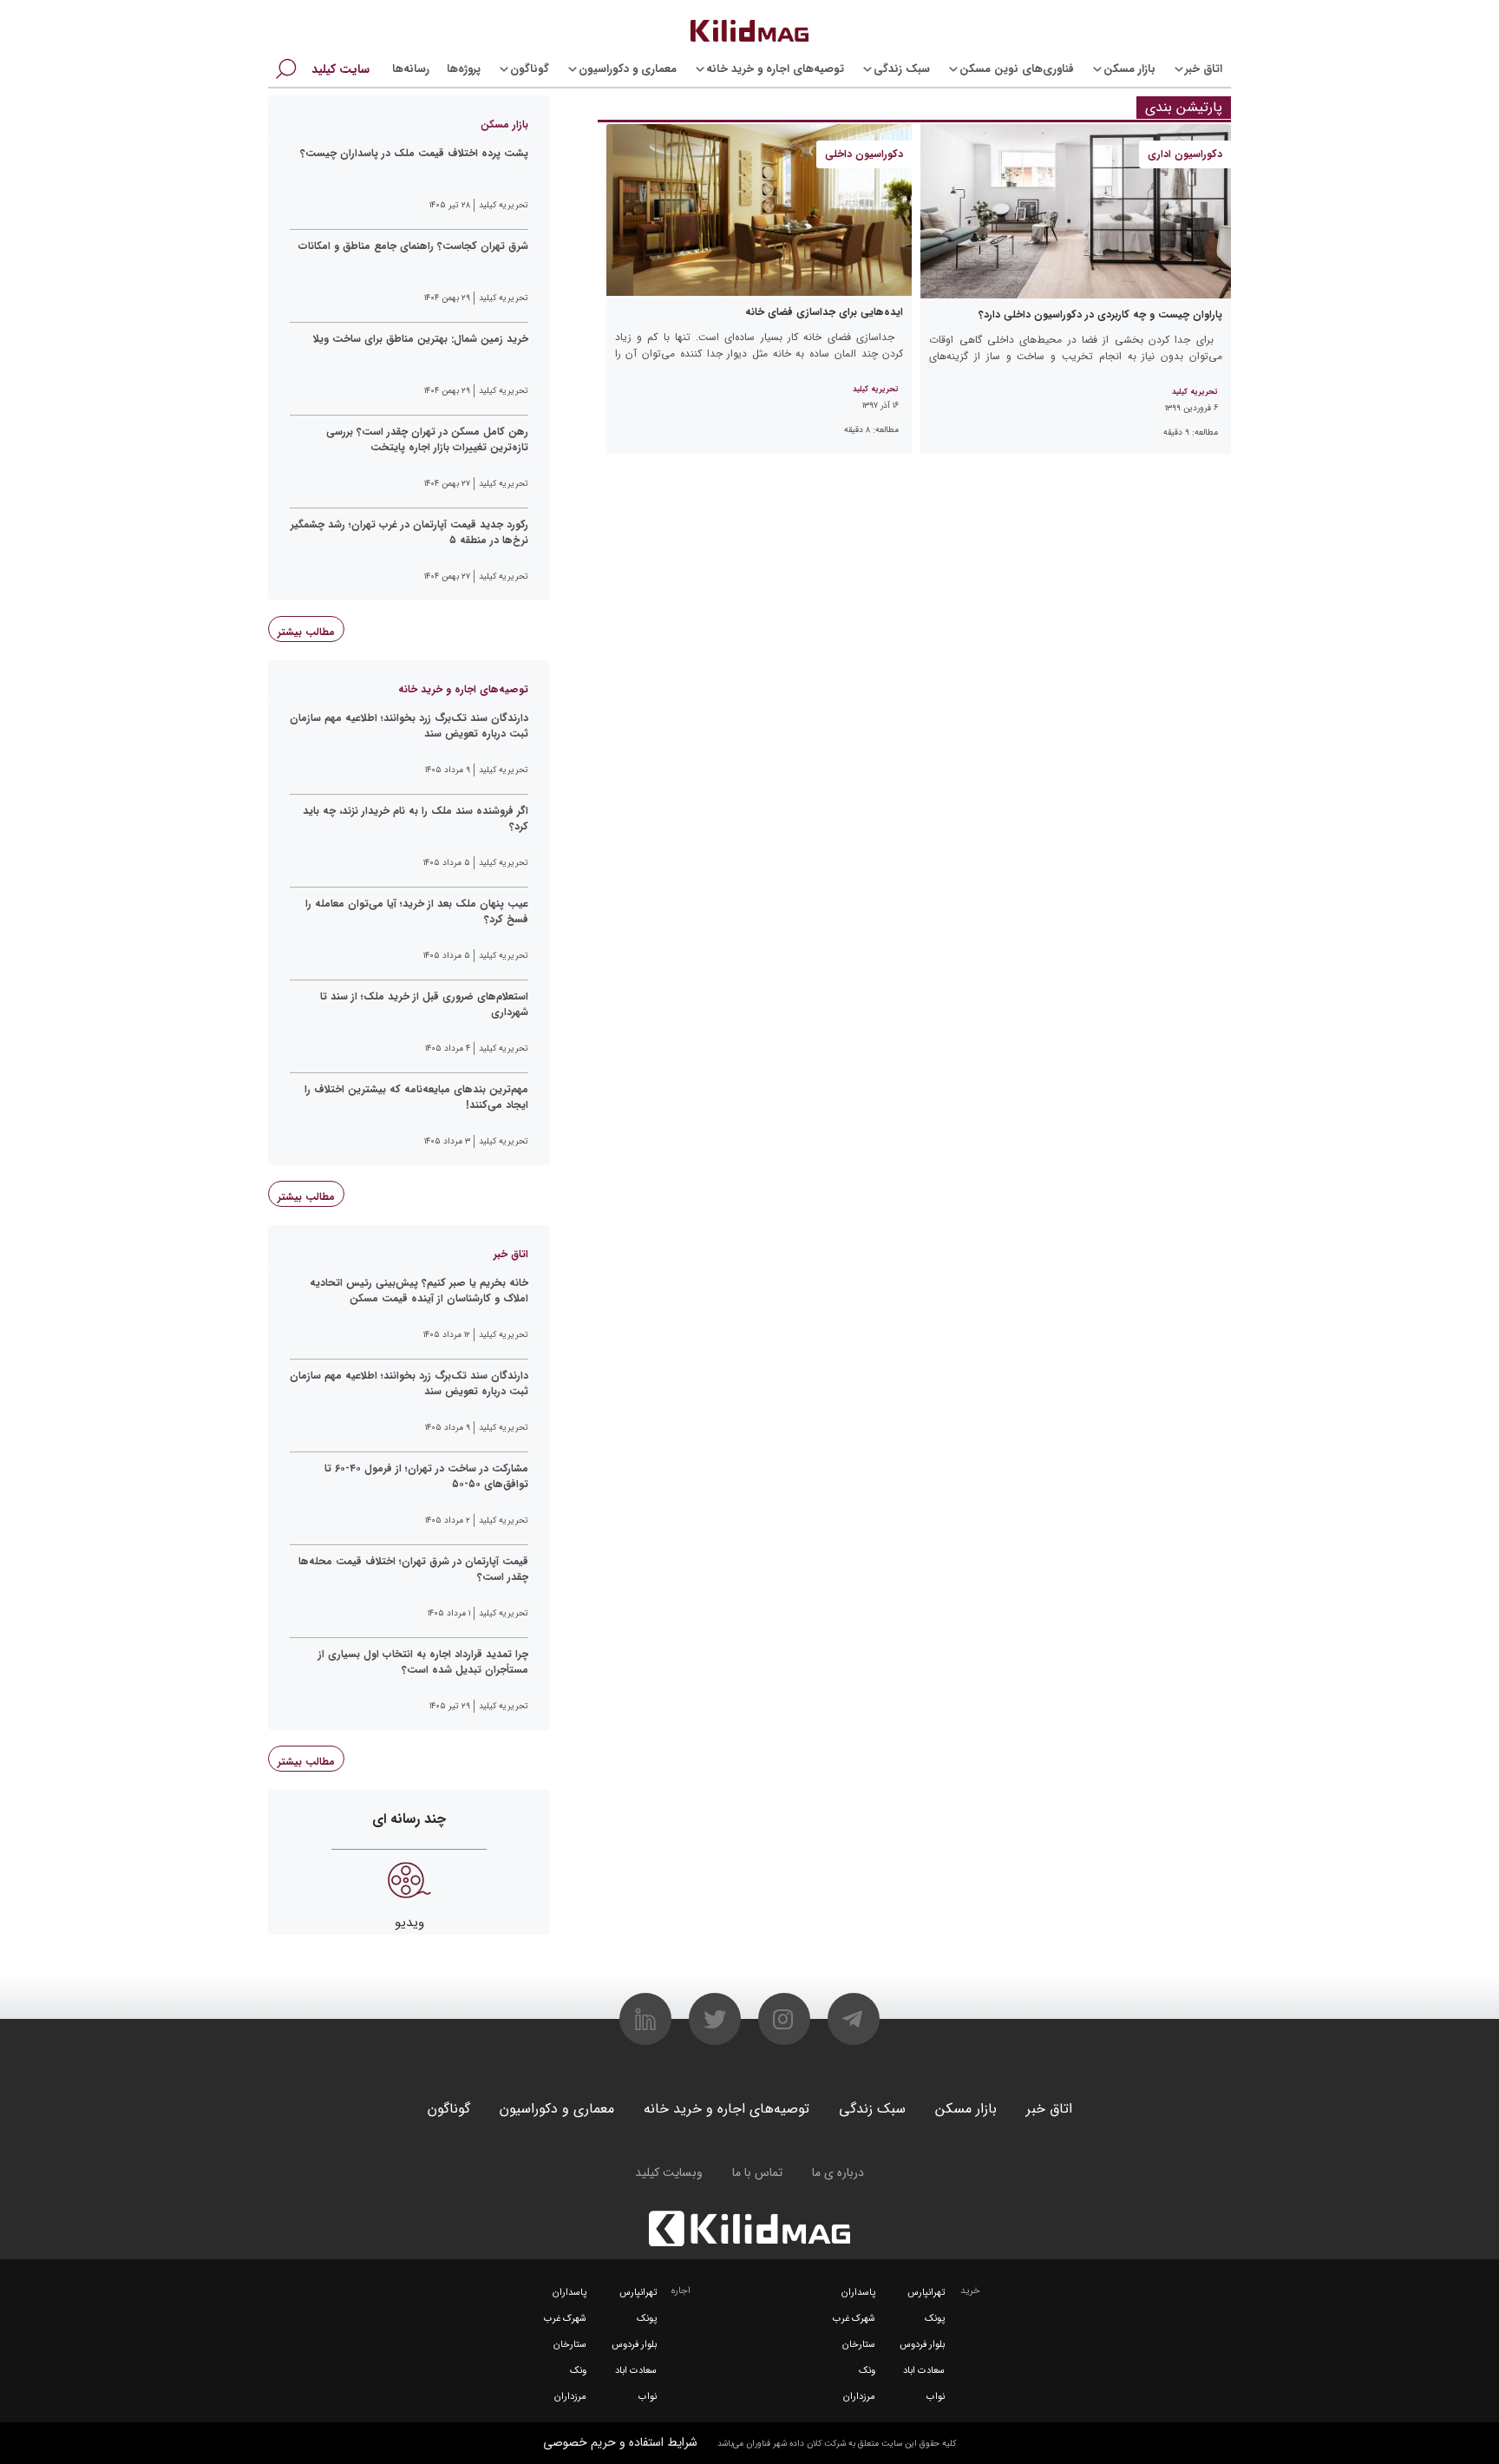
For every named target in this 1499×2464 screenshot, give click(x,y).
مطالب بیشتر (306, 632)
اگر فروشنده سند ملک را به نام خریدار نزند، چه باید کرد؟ (416, 819)
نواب (936, 2397)
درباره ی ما (838, 2172)
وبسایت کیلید (669, 2172)
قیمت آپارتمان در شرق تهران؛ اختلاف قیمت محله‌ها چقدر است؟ (413, 1569)
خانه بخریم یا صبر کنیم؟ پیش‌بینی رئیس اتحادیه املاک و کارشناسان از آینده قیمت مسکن (419, 1291)
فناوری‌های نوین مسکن (1017, 69)
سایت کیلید (340, 69)
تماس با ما (757, 2172)
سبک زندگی (902, 69)
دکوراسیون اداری (1185, 154)
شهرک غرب (854, 2319)
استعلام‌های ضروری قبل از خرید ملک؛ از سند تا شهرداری (424, 1005)
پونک (935, 2319)
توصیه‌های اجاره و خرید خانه (775, 69)
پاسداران (858, 2293)
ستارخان (859, 2345)
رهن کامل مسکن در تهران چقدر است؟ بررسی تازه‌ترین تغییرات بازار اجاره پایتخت (427, 440)
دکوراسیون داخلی (864, 154)
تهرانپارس (926, 2293)
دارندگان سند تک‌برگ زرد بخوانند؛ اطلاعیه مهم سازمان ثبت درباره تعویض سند (409, 726)
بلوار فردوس (922, 2345)
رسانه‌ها (411, 69)
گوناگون (530, 69)
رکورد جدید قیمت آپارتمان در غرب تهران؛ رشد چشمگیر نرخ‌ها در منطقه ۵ (409, 533)
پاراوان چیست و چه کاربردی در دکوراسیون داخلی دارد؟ (1100, 315)
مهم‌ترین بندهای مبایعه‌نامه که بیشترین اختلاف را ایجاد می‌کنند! (416, 1098)
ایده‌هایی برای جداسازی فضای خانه (824, 312)
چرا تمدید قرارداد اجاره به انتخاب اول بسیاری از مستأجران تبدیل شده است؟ (423, 1662)
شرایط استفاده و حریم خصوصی (620, 2442)
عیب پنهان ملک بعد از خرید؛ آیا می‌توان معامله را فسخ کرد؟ (417, 912)
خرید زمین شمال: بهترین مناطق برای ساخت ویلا (421, 339)
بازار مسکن (1129, 69)
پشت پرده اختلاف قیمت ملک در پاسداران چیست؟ (414, 154)
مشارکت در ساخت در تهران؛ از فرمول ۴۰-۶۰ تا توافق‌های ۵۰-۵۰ (426, 1477)
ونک (867, 2371)
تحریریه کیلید (1195, 392)
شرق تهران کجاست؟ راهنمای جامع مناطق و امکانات (413, 246)
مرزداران (859, 2397)
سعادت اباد (924, 2371)
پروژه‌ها (464, 69)
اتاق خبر (1204, 69)
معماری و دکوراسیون (628, 69)
